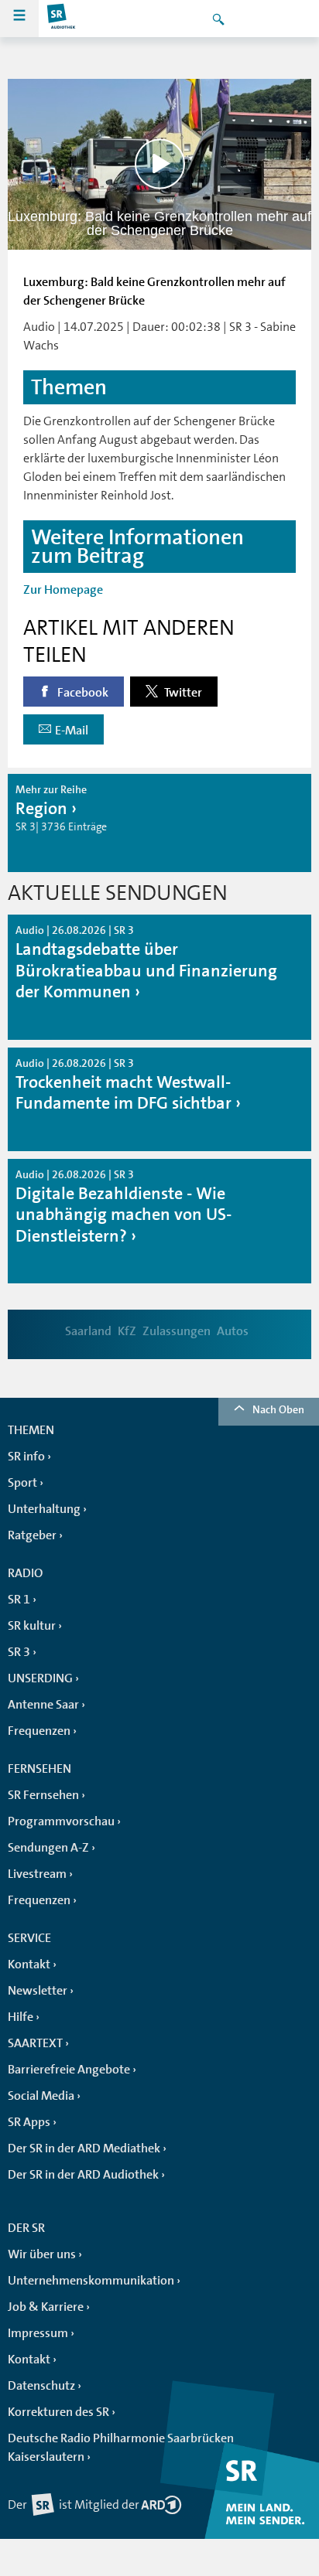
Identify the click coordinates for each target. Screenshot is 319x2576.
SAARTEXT (35, 2043)
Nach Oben (278, 1409)
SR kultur (32, 1626)
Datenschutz (41, 2386)
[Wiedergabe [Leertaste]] (160, 164)
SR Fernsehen (43, 1795)
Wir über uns (42, 2254)
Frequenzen (39, 1731)
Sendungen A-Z (48, 1848)
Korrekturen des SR (58, 2412)
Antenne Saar (43, 1705)
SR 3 (19, 1652)
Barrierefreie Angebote (69, 2070)
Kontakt (29, 1964)
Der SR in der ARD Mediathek (84, 2148)
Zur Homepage (63, 590)
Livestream (37, 1874)
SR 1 (19, 1600)
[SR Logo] (62, 19)
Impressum (38, 2333)
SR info (26, 1457)
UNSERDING (40, 1678)
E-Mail (72, 731)
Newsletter (38, 1991)
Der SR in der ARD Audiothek (83, 2175)
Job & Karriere (46, 2307)
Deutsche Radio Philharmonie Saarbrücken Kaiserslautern (121, 2448)
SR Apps (29, 2122)
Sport (22, 1483)
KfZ (127, 1331)
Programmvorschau (61, 1821)
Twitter (182, 693)
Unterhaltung (44, 1509)
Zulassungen (177, 1331)
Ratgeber (32, 1535)
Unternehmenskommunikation (91, 2281)
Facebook (82, 693)
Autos (233, 1331)
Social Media (41, 2096)
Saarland (88, 1331)
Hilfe (21, 2017)
